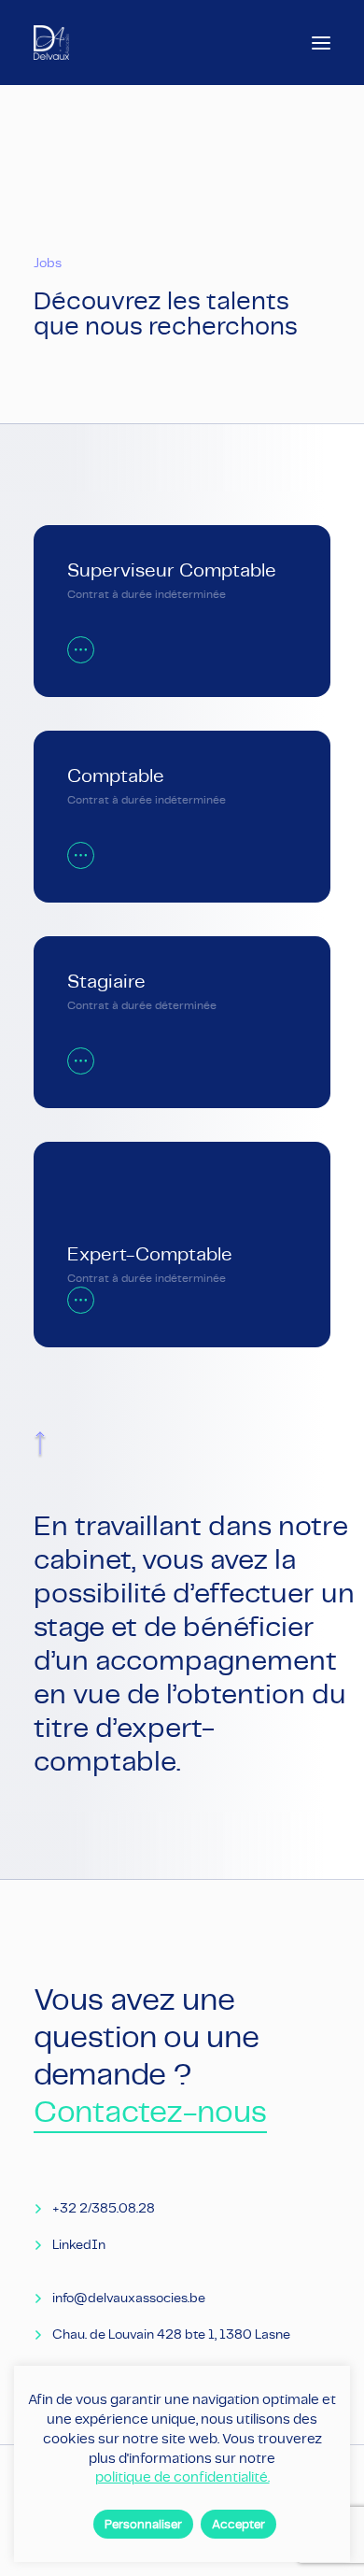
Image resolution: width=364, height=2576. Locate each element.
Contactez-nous (150, 2111)
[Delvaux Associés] (51, 43)
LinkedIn (79, 2244)
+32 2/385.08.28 (104, 2208)
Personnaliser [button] (143, 2524)
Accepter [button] (238, 2524)
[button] (321, 43)
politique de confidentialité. (182, 2476)
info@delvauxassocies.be (129, 2298)
